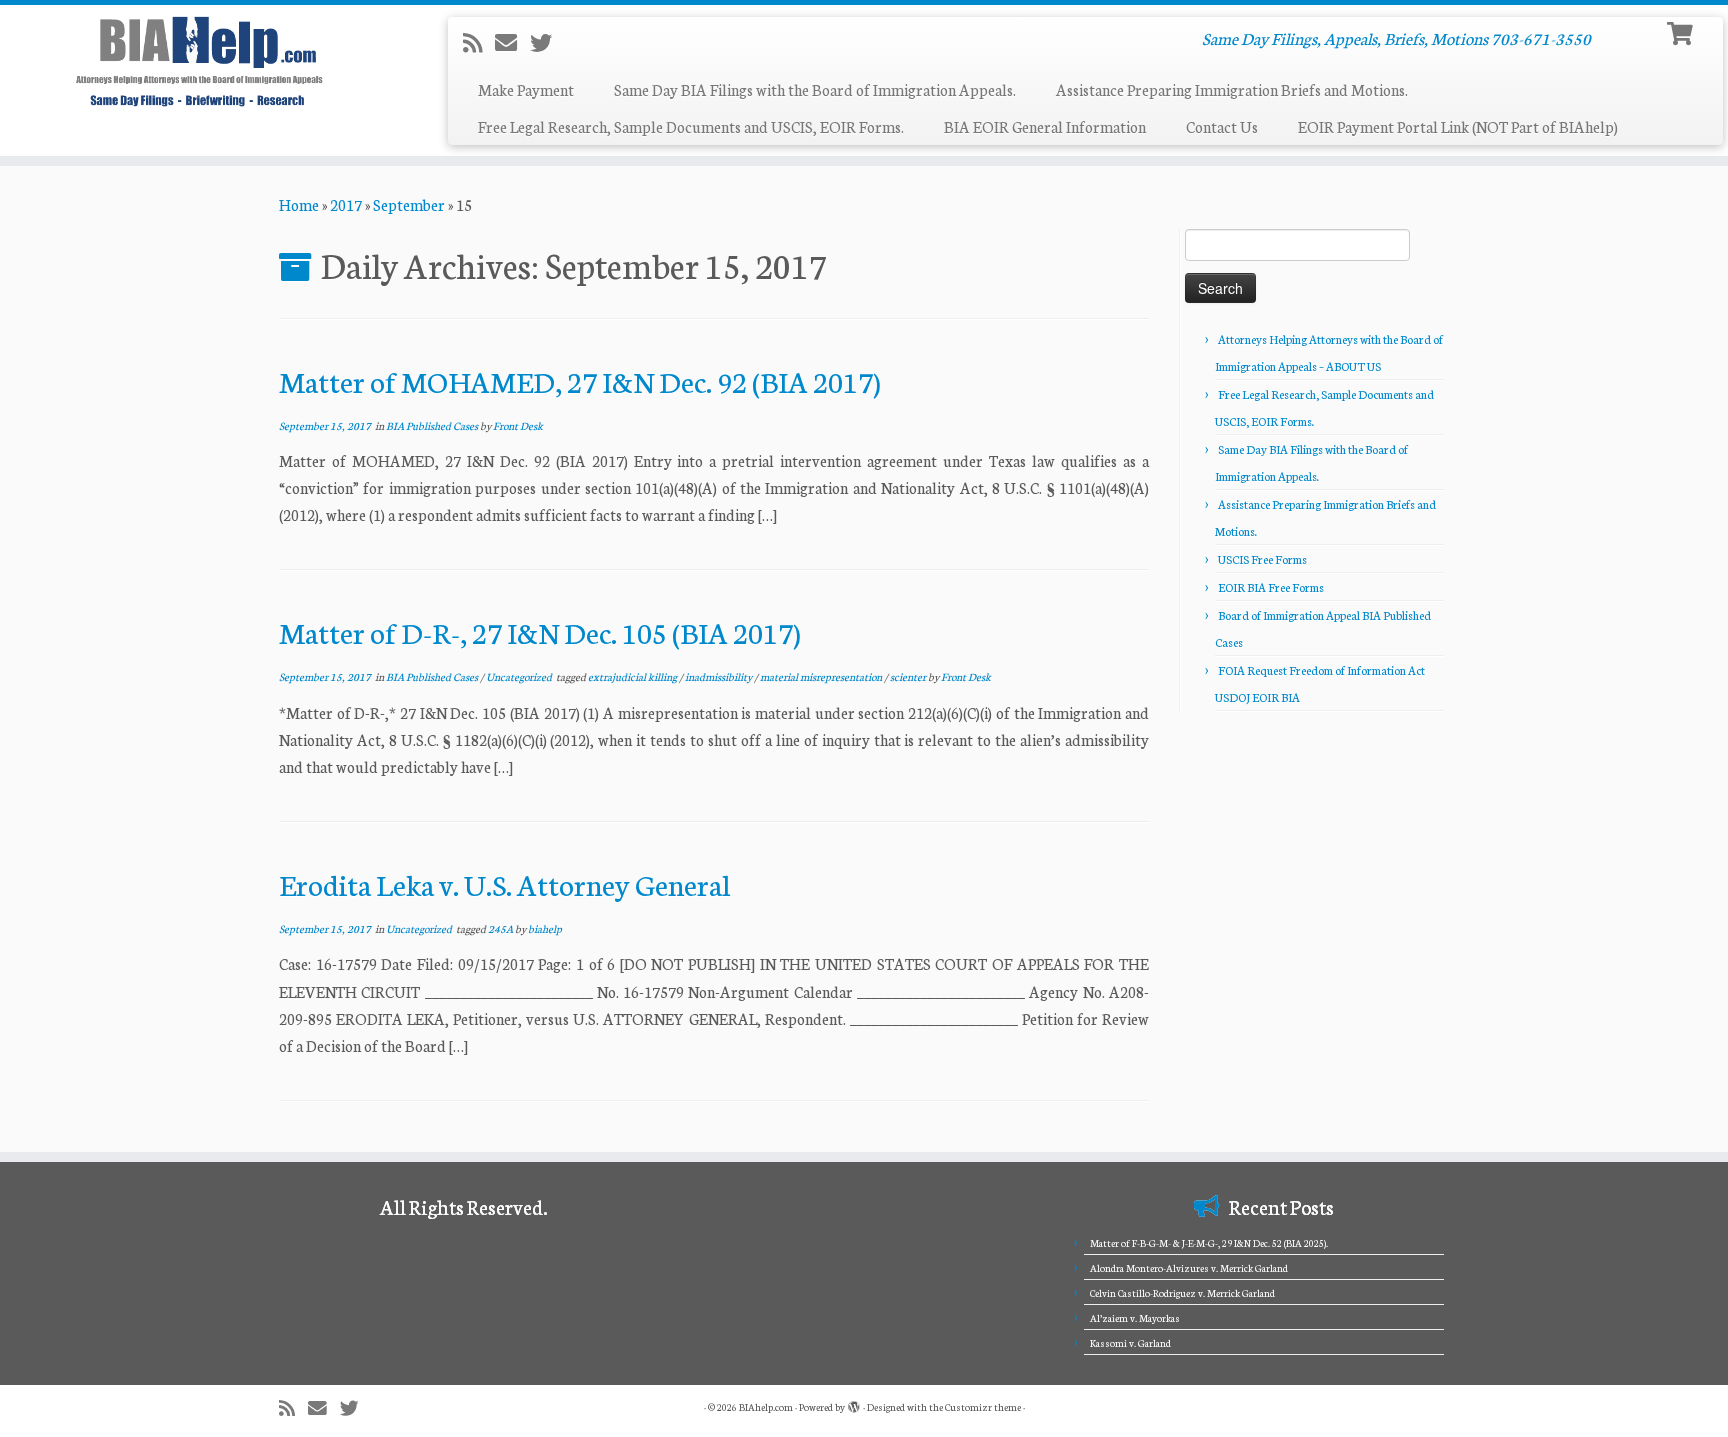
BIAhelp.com (766, 1407)
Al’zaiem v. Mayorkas (1135, 1318)
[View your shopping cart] (1682, 31)
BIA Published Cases (433, 425)
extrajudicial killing (633, 676)
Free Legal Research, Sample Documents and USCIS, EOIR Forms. (691, 126)
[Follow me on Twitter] (547, 42)
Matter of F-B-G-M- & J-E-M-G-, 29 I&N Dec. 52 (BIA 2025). (1209, 1243)
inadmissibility (719, 676)
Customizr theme (983, 1407)
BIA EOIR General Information (1045, 126)
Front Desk (518, 425)
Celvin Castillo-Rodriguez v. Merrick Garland (1182, 1293)
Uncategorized (520, 676)
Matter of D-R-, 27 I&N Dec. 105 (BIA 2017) (540, 631)
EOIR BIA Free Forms (1271, 587)
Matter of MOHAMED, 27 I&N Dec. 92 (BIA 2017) (580, 380)
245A (501, 928)
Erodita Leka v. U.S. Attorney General (504, 883)
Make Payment (526, 89)
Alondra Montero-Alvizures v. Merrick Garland (1189, 1268)
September (409, 204)
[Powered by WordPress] (854, 1403)
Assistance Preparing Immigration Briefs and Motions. (1232, 89)
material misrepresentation (822, 676)
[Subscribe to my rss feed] (479, 42)
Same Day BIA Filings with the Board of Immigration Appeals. (815, 89)
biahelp (545, 928)
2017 (346, 204)
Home (299, 204)
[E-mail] (512, 42)
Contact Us (1222, 126)
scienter (909, 676)
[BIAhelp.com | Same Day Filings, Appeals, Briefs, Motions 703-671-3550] (199, 61)
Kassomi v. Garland (1130, 1343)
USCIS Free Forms (1262, 559)
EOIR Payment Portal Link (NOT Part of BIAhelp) (1458, 126)
